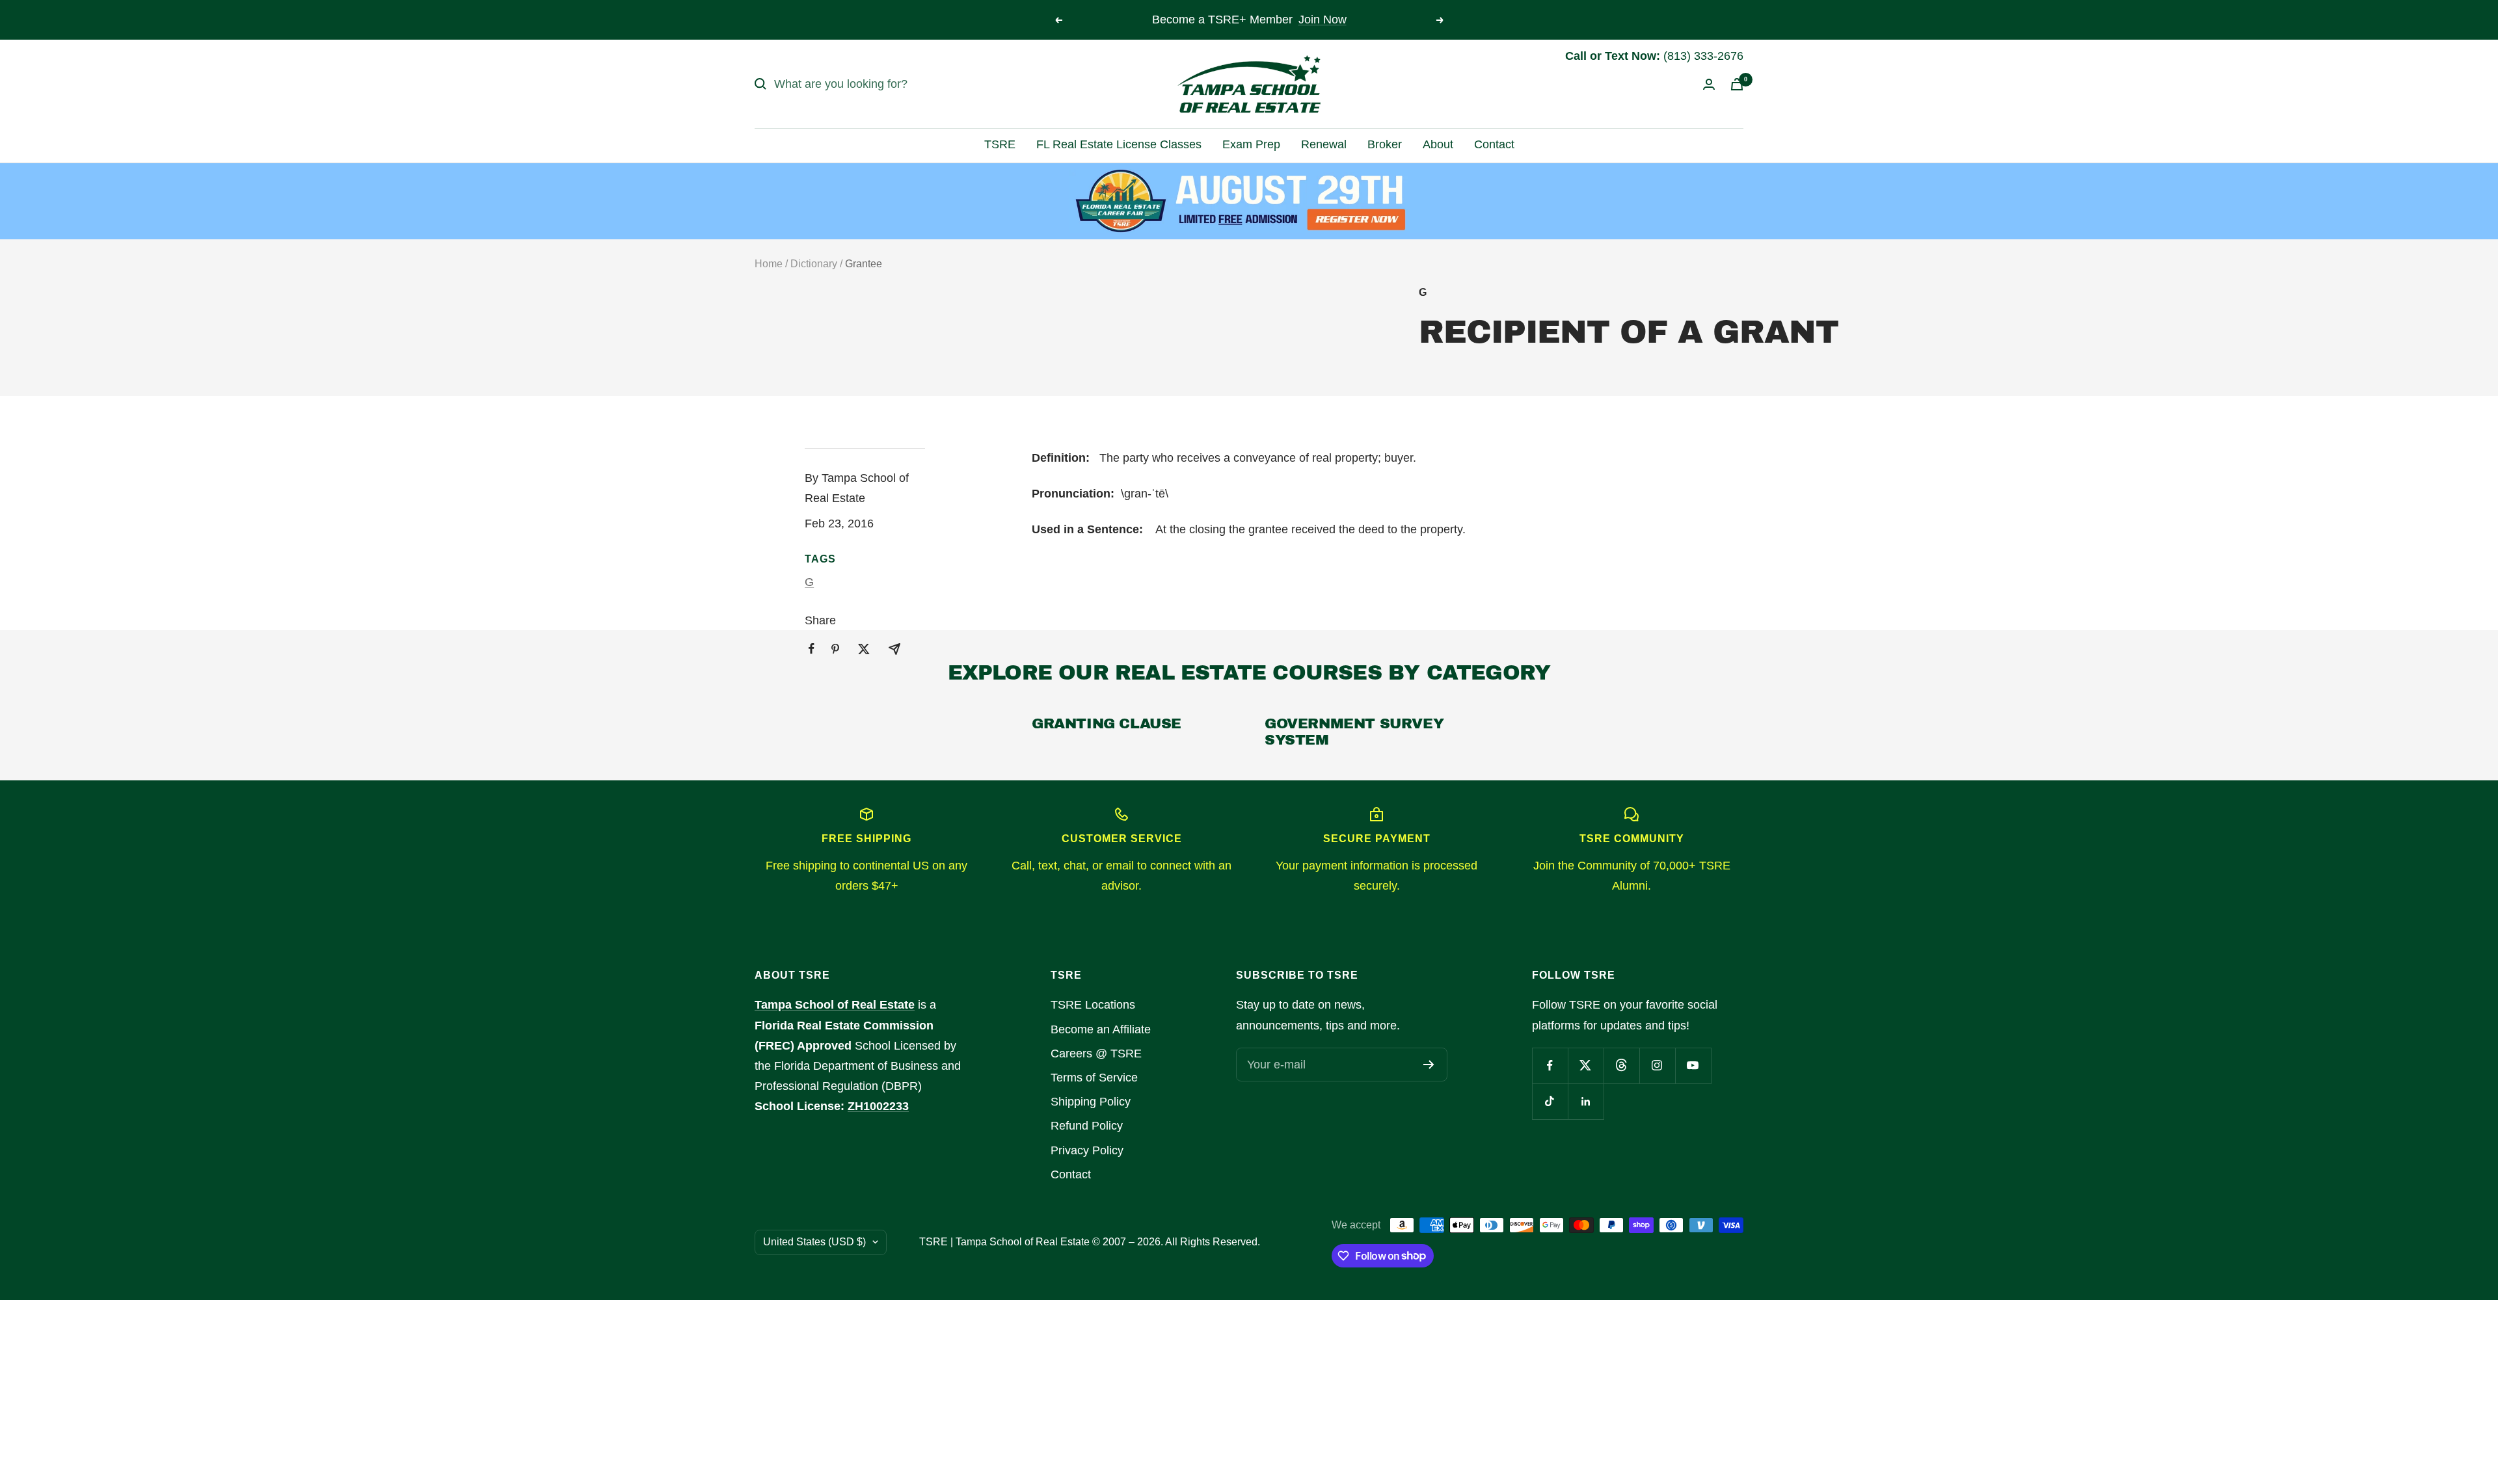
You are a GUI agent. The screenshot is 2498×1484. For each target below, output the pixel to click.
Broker (1385, 144)
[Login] (1709, 84)
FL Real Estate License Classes (1119, 144)
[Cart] (1737, 84)
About (1438, 144)
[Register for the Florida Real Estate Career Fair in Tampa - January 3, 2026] (1249, 201)
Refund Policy (1087, 1126)
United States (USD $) (814, 1242)
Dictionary (814, 264)
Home (769, 264)
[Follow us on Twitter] (1586, 1066)
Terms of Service (1094, 1078)
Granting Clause (1107, 724)
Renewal (1324, 144)
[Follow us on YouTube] (1693, 1066)
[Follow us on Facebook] (1550, 1066)
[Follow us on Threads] (1621, 1066)
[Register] (1429, 1065)
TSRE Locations (1093, 1005)
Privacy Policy (1087, 1150)
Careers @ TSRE (1096, 1053)
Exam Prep (1251, 144)
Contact (1494, 144)
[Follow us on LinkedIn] (1586, 1101)
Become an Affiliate (1101, 1029)
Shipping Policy (1091, 1102)
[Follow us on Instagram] (1657, 1066)
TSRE (1000, 144)
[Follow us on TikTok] (1550, 1101)
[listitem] (812, 649)
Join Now (1323, 20)
